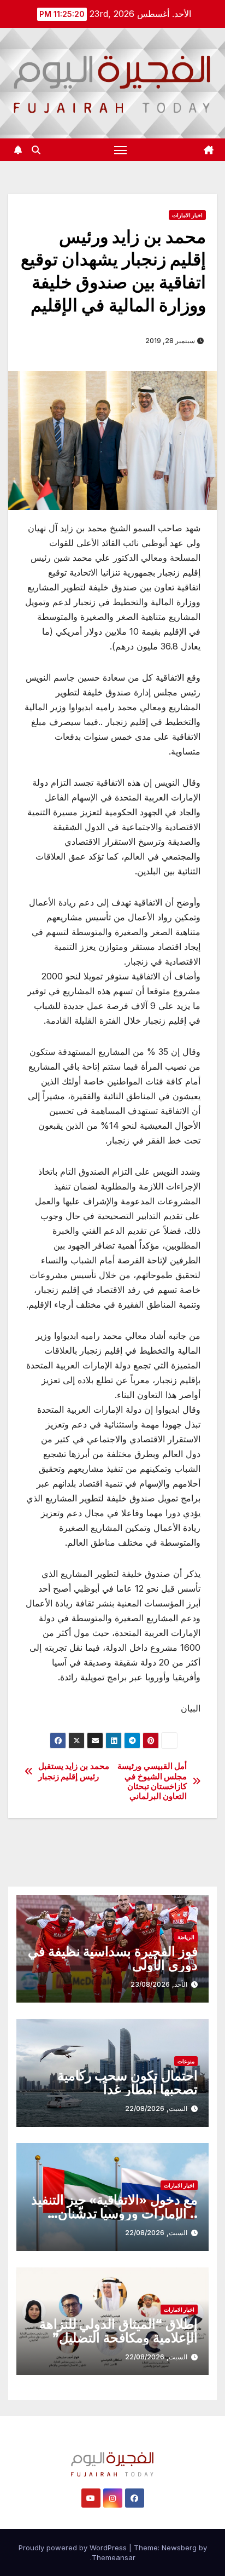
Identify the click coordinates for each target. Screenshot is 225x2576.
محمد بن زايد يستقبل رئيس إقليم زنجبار (74, 1771)
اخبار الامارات (187, 215)
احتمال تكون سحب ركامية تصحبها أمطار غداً (128, 2082)
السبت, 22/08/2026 (156, 2108)
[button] (36, 150)
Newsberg (179, 2548)
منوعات (186, 2061)
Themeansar (114, 2557)
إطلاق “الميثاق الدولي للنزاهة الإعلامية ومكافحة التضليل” (119, 2331)
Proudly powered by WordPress (74, 2548)
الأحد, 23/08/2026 (159, 1984)
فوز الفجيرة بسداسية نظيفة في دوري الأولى (113, 1958)
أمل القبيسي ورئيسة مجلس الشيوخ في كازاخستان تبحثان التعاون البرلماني (152, 1781)
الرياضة (186, 1937)
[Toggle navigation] (121, 150)
